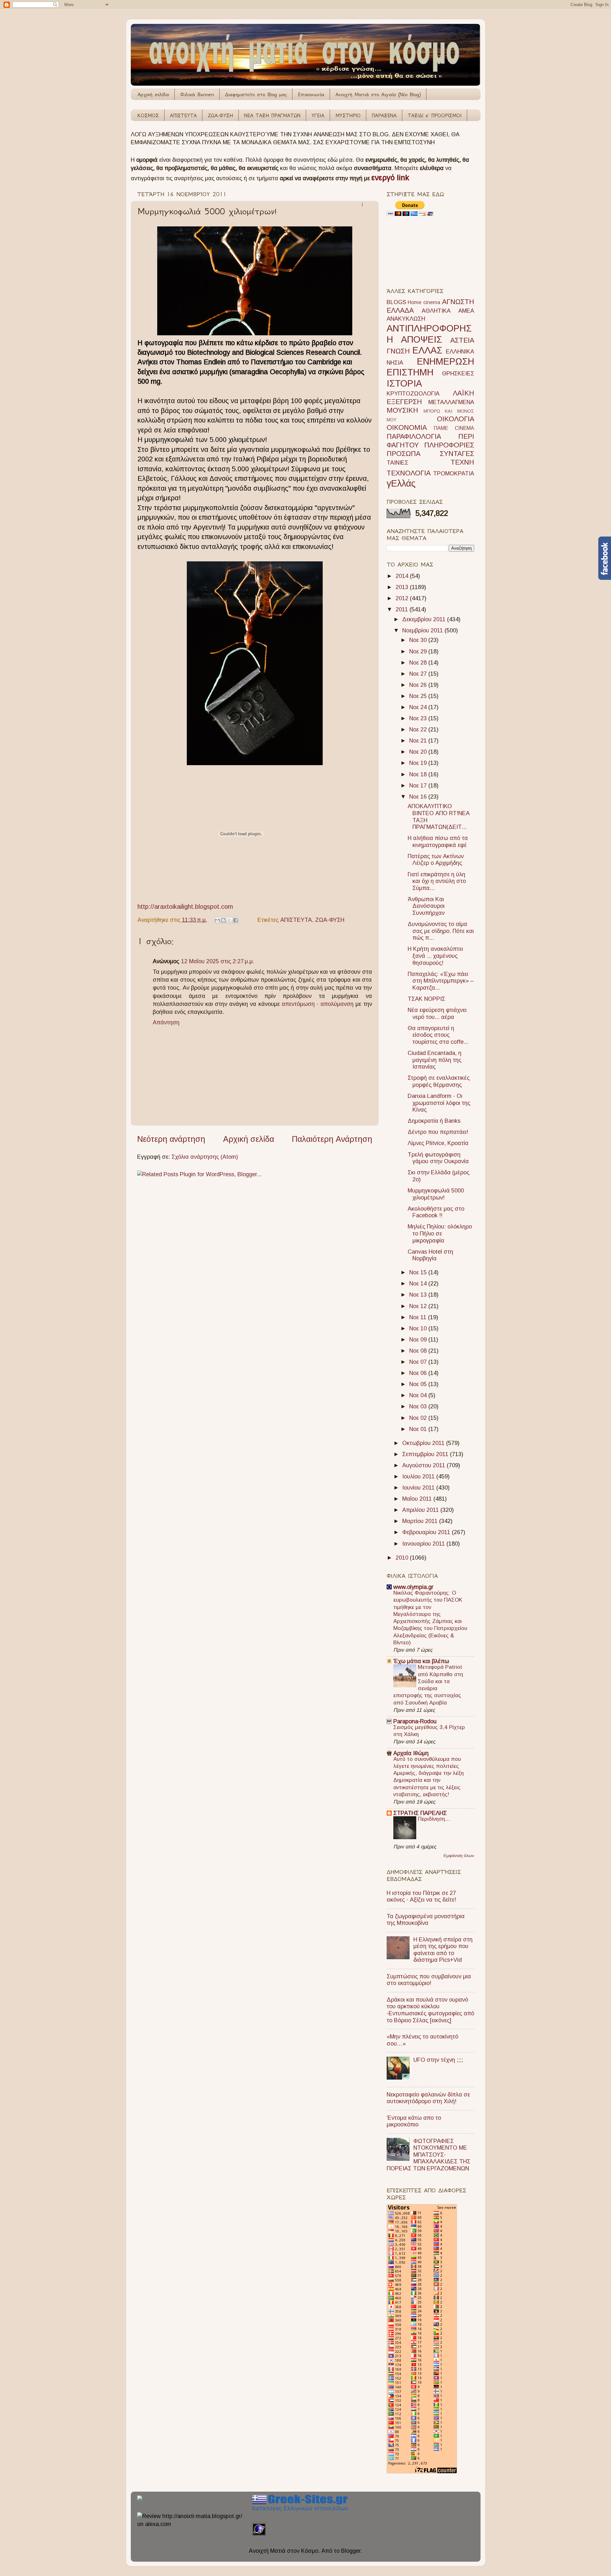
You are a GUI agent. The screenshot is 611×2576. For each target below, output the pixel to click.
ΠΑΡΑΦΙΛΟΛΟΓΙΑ (414, 436)
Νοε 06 (419, 1373)
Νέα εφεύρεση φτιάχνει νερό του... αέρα (437, 1014)
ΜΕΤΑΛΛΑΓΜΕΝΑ (451, 402)
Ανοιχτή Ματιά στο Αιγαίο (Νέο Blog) (378, 94)
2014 (403, 576)
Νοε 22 (419, 729)
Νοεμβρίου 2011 (423, 630)
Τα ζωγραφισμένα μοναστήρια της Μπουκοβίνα (426, 1920)
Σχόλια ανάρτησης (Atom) (205, 1157)
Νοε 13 (419, 1295)
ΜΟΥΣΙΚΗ (402, 410)
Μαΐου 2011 (418, 1499)
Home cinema (424, 302)
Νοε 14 (419, 1284)
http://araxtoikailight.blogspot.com (185, 907)
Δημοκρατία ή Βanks (434, 1121)
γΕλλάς (401, 483)
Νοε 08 (419, 1351)
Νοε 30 (419, 640)
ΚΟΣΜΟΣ (148, 115)
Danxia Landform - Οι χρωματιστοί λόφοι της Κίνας (439, 1103)
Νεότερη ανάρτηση (171, 1139)
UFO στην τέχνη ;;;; (438, 2060)
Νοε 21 (419, 741)
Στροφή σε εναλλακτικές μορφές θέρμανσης (439, 1081)
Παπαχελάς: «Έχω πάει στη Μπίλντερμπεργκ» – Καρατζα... (441, 981)
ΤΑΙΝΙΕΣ (397, 463)
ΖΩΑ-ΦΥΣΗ (220, 115)
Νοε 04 (419, 1395)
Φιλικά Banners (197, 94)
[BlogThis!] (223, 920)
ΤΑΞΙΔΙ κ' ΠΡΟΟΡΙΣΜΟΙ (435, 115)
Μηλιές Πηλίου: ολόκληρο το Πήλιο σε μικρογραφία (440, 1233)
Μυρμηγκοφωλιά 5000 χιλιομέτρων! (436, 1194)
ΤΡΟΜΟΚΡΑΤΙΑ (454, 473)
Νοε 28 (419, 663)
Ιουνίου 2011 (419, 1488)
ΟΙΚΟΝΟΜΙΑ (407, 427)
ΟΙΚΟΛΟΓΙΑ (456, 419)
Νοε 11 (419, 1317)
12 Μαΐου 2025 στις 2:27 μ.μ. (218, 961)
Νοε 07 (419, 1362)
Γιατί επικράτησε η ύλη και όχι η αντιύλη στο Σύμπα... (437, 881)
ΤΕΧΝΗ (462, 462)
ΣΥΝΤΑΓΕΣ (457, 454)
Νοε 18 (419, 774)
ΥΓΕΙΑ (318, 115)
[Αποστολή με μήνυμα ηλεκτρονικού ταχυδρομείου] (217, 920)
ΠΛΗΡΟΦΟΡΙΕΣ (449, 445)
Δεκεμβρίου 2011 (425, 619)
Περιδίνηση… (434, 1819)
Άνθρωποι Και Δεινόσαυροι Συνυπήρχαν (426, 906)
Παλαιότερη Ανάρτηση (332, 1139)
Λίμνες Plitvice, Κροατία (438, 1143)
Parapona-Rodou (415, 1721)
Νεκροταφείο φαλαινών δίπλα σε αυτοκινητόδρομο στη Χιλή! (428, 2098)
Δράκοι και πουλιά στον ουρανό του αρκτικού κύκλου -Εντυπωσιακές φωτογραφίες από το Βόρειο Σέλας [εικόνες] (430, 2010)
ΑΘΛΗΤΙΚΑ (436, 311)
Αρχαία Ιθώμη (411, 1753)
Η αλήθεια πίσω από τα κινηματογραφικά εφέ (438, 842)
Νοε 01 (419, 1429)
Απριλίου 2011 (421, 1510)
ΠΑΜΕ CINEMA (454, 428)
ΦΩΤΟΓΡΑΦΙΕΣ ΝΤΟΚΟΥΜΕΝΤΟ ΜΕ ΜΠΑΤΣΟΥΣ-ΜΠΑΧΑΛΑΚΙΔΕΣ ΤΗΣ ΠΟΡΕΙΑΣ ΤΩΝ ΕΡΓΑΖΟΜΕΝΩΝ (428, 2155)
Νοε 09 (419, 1340)
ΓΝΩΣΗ (398, 351)
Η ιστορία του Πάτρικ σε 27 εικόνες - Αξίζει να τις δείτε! (421, 1896)
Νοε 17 (419, 786)
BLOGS (396, 302)
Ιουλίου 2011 (419, 1477)
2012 (403, 598)
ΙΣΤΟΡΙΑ (404, 383)
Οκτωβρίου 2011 (424, 1443)
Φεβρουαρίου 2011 (427, 1532)
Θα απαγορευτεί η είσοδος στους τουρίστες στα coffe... (438, 1035)
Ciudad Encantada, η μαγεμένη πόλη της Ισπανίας (435, 1060)
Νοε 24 (419, 707)
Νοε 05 (419, 1384)
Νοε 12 (419, 1306)
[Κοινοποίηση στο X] (229, 920)
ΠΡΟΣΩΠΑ (404, 454)
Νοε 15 (419, 1272)
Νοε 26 (419, 685)
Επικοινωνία (311, 94)
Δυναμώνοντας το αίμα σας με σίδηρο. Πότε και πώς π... (441, 931)
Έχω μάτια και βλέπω (421, 1661)
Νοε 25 (419, 696)
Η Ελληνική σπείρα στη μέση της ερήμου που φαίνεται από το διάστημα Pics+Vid (443, 1950)
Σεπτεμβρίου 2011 (426, 1454)
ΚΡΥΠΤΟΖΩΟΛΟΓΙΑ (413, 394)
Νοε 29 (419, 651)
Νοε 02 (419, 1418)
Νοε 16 (419, 797)
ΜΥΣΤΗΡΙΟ (348, 115)
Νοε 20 (419, 752)
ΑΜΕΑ (466, 311)
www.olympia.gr (413, 1587)
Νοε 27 (419, 674)
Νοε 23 (419, 718)
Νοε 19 (419, 763)
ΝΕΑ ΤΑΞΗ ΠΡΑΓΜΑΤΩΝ (272, 115)
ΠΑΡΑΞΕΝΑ (384, 115)
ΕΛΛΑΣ (427, 350)
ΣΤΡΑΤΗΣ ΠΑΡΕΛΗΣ (420, 1813)
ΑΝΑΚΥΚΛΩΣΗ (406, 319)
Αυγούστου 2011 (425, 1465)
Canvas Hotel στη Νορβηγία (430, 1255)
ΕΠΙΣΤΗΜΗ (410, 372)
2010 (403, 1558)
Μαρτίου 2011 (421, 1521)
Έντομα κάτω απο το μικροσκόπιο (414, 2121)
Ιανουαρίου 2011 (424, 1544)
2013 (403, 587)
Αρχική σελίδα (153, 94)
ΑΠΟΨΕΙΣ (421, 339)
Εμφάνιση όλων (459, 1856)
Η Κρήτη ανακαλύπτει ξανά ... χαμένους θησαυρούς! (435, 956)
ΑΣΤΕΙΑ (462, 340)
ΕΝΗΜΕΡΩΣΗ (446, 361)
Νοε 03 (419, 1406)
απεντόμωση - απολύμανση (318, 1004)
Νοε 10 (419, 1328)
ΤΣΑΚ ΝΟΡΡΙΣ (426, 999)
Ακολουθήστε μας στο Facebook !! (436, 1212)
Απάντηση (166, 1022)
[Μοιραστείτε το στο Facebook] (235, 920)
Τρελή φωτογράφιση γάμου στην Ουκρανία (438, 1158)
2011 (403, 609)
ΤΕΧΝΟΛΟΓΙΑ (409, 473)
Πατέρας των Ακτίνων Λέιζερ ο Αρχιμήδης (436, 860)
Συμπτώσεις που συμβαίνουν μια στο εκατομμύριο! (429, 1980)
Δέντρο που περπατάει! (438, 1132)
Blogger (351, 2551)
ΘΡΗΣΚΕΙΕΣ (458, 374)
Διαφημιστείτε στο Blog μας (256, 94)
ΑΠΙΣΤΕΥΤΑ (183, 115)
